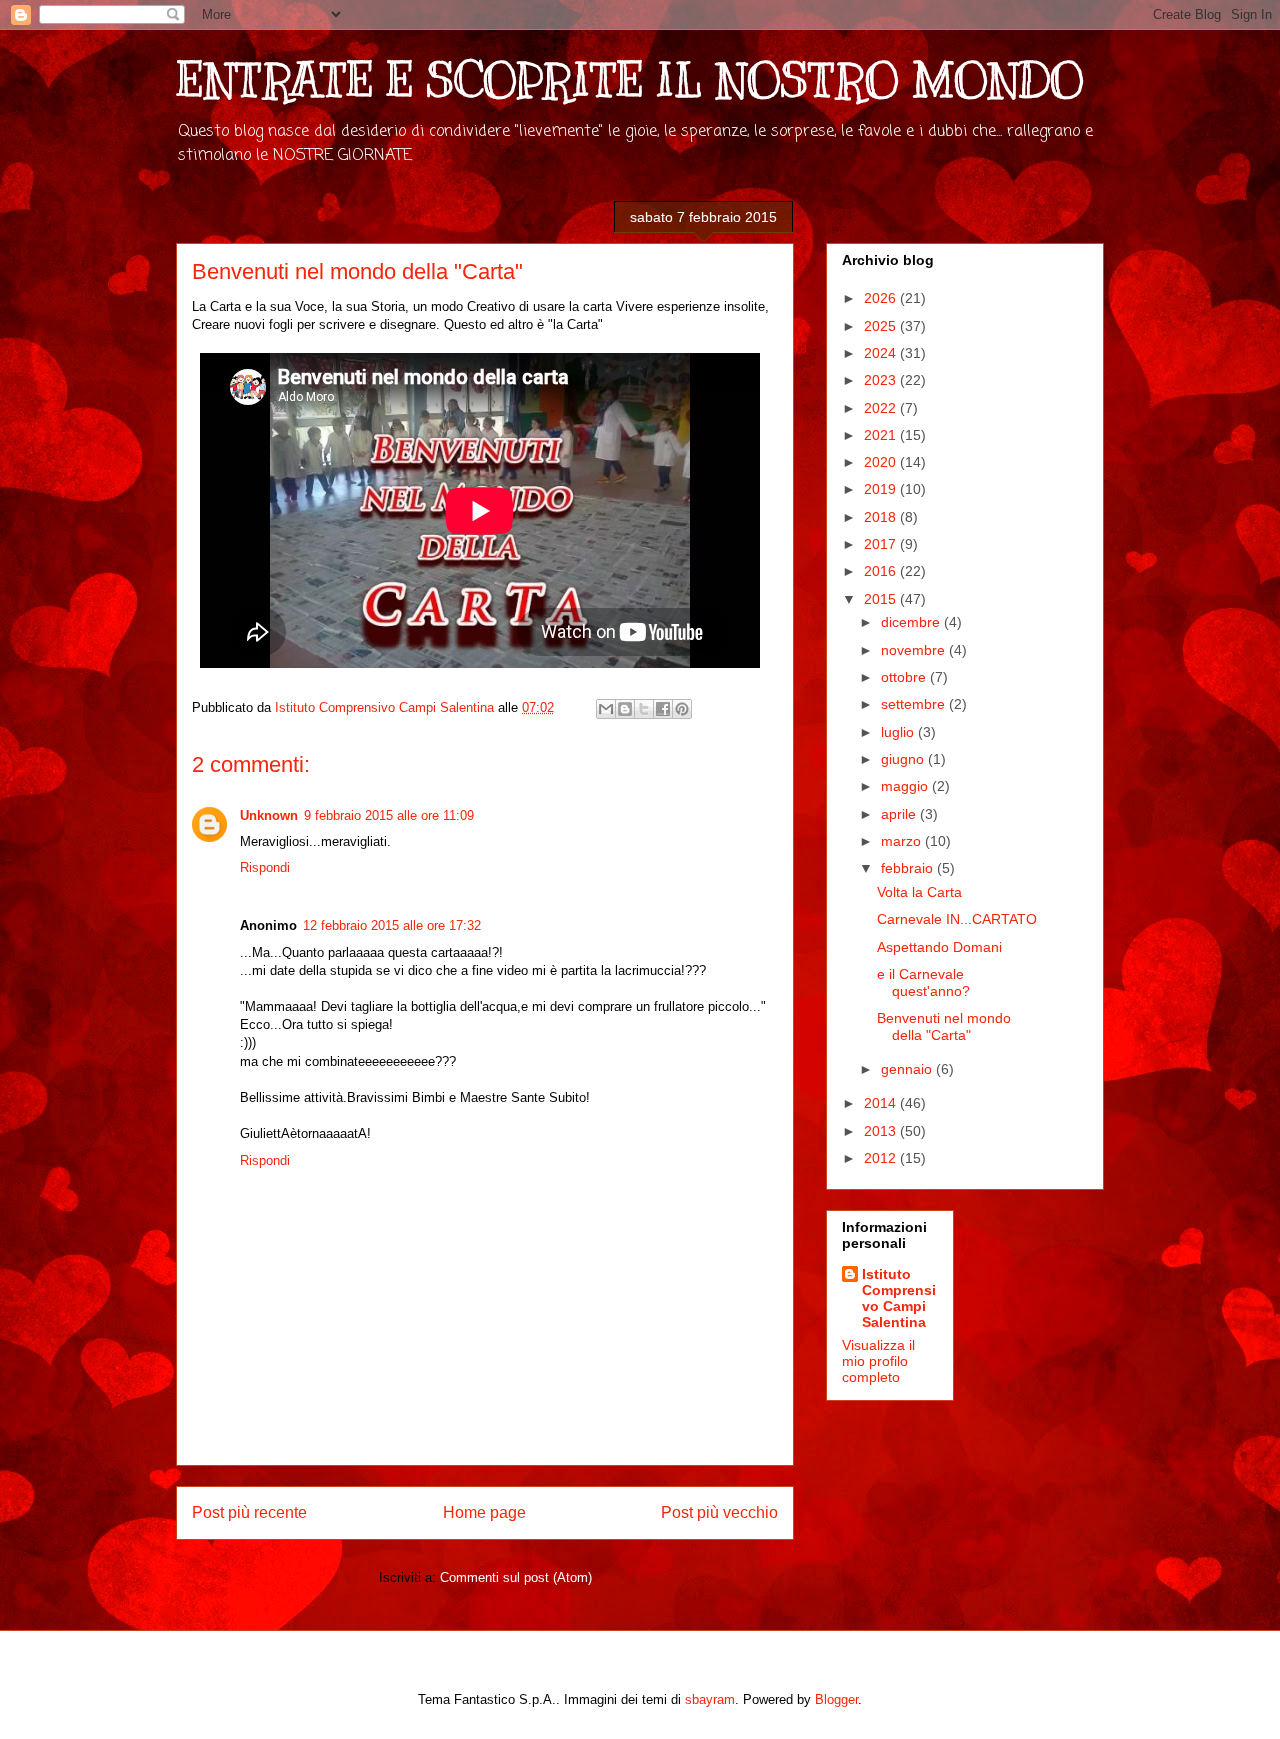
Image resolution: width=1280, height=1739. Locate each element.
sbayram (710, 1699)
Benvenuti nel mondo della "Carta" (944, 1026)
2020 (882, 462)
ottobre (905, 677)
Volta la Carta (919, 892)
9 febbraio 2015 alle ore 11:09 (389, 815)
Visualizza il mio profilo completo (878, 1361)
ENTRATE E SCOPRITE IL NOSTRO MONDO (629, 80)
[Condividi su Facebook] (663, 709)
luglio (899, 732)
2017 (882, 544)
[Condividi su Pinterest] (682, 709)
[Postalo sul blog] (625, 709)
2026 (882, 298)
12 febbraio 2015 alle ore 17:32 (392, 925)
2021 (882, 435)
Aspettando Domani (939, 947)
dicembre (912, 622)
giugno (904, 759)
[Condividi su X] (644, 709)
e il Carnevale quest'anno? (923, 982)
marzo (903, 841)
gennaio (908, 1069)
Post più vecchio (719, 1512)
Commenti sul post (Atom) (516, 1577)
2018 (882, 517)
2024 (882, 353)
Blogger (836, 1699)
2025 (882, 326)
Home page (484, 1512)
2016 (882, 571)
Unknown (269, 815)
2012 (882, 1158)
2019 (882, 489)
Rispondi (265, 867)
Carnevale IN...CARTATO (957, 919)
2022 (882, 408)
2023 (882, 380)
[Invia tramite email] (606, 709)
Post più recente (249, 1512)
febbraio (909, 868)
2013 (882, 1131)
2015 (882, 599)
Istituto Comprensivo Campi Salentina (899, 1298)
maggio (906, 786)
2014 (882, 1103)
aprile (900, 814)
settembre (915, 704)
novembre (915, 650)
